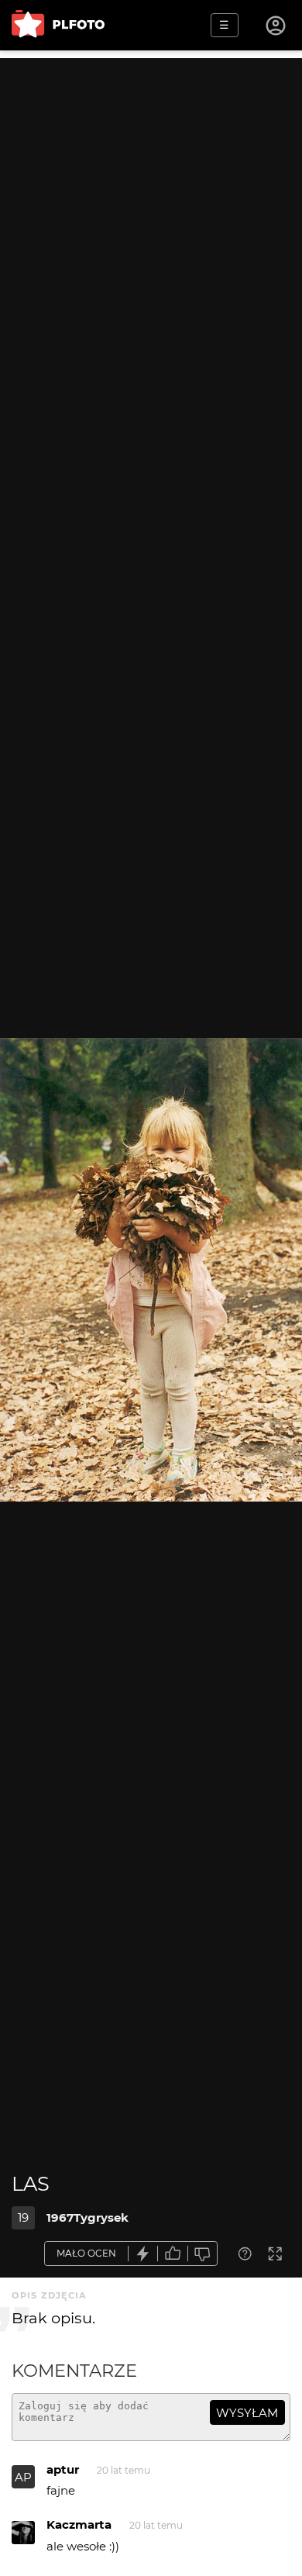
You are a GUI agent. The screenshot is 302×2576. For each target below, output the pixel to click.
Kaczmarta (79, 2524)
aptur (63, 2469)
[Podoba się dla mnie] (173, 2254)
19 (23, 2217)
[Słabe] (203, 2254)
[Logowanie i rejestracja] (276, 26)
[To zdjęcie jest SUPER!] (143, 2254)
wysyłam (247, 2413)
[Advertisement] (151, 209)
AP (23, 2477)
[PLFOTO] (58, 25)
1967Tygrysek (88, 2217)
